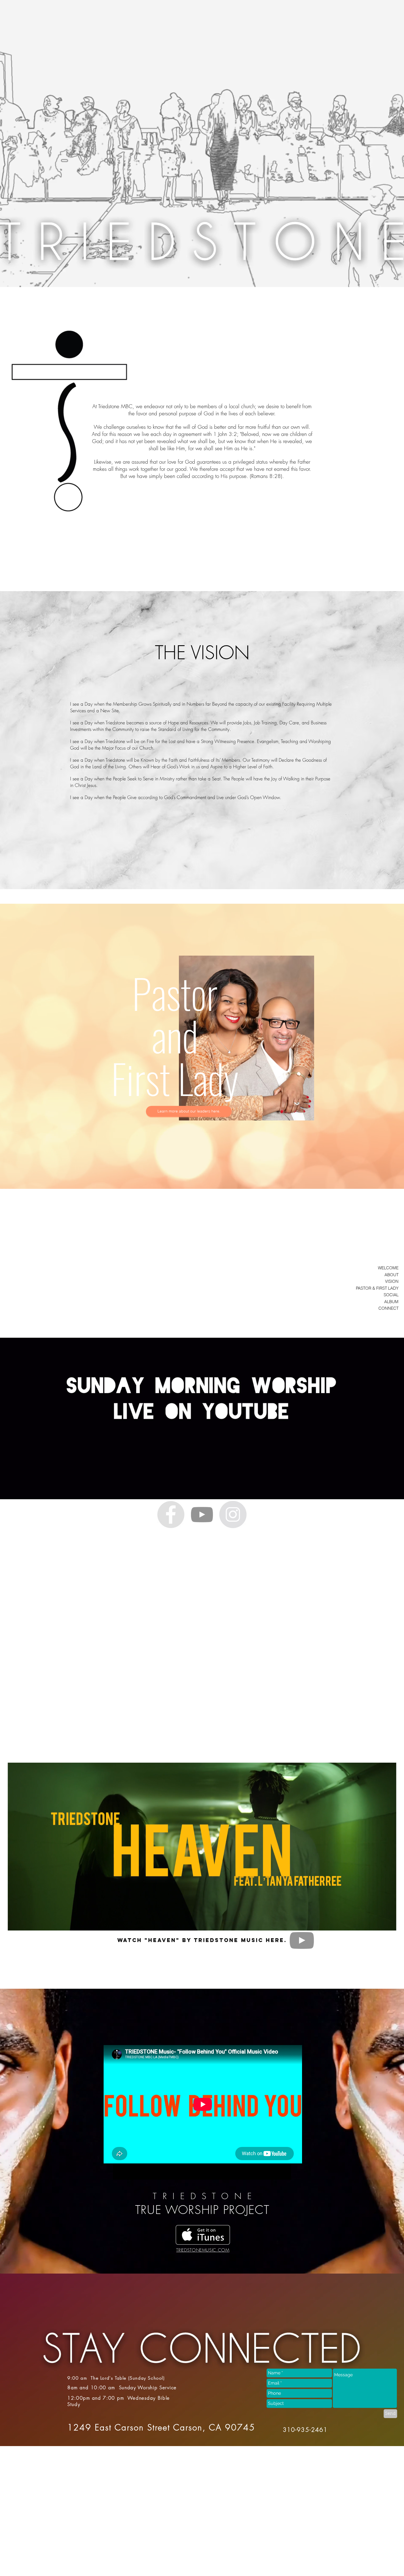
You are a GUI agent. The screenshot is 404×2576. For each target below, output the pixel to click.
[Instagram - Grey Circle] (233, 1514)
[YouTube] (202, 1514)
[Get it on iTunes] (203, 2235)
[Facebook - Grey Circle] (171, 1514)
